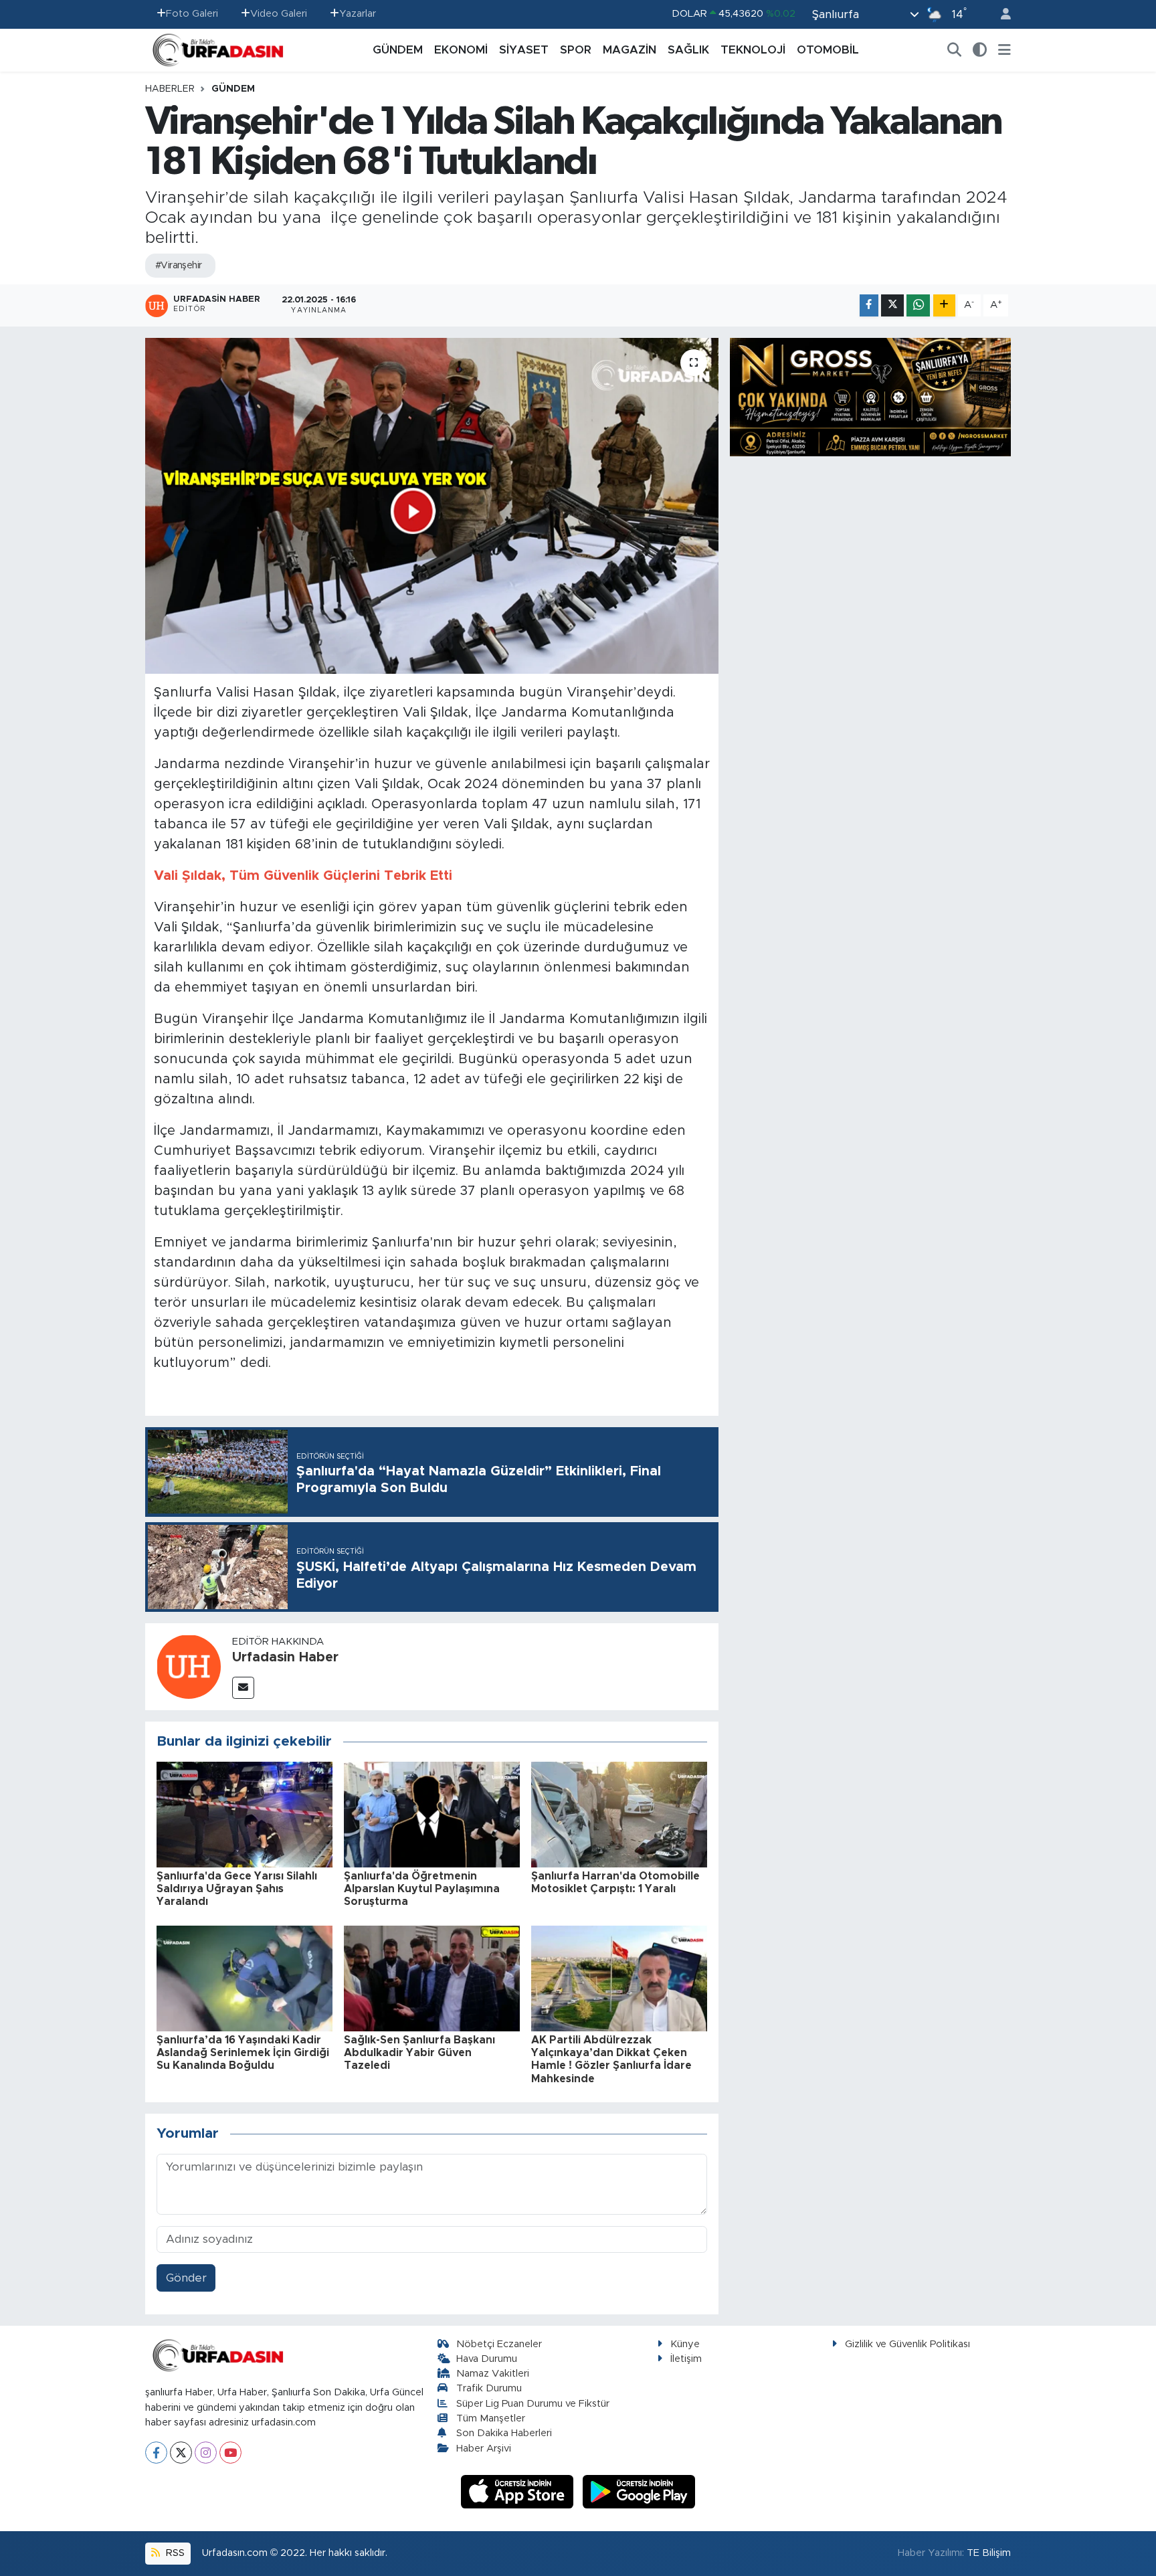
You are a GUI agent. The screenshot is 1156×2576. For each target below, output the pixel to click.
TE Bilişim (989, 2553)
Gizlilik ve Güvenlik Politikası (907, 2344)
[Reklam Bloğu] (870, 396)
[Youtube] (230, 2453)
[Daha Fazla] (944, 305)
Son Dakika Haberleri (504, 2433)
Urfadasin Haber (285, 1657)
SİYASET (524, 50)
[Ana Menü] (1004, 50)
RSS (174, 2553)
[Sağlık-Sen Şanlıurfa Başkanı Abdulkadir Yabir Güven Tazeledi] (432, 1977)
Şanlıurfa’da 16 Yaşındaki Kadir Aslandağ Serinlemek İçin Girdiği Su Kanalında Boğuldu (243, 2053)
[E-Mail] (243, 1688)
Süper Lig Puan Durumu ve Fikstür (533, 2404)
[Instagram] (206, 2453)
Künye (685, 2344)
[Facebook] (156, 2453)
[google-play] (639, 2491)
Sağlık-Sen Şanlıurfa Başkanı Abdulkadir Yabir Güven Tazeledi (419, 2053)
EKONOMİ (461, 50)
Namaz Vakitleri (493, 2374)
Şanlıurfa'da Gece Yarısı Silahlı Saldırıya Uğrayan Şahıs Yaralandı (237, 1889)
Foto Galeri (192, 14)
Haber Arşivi (484, 2449)
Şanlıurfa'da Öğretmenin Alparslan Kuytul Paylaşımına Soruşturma (422, 1889)
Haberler (170, 89)
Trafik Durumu (489, 2388)
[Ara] (955, 50)
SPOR (576, 50)
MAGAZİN (630, 50)
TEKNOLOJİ (753, 50)
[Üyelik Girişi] (1000, 14)
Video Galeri (279, 14)
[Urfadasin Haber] (189, 1666)
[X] (181, 2453)
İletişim (686, 2359)
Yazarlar (358, 14)
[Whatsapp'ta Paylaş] (918, 305)
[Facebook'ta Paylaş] (869, 305)
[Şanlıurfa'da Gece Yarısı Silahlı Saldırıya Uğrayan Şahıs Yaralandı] (245, 1814)
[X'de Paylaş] (892, 305)
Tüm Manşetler (491, 2418)
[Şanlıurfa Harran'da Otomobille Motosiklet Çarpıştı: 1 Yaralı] (619, 1814)
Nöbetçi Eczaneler (499, 2344)
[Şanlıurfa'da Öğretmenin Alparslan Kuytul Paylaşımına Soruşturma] (432, 1814)
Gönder (186, 2278)
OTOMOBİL (828, 50)
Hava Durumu (487, 2359)
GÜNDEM (398, 50)
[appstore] (519, 2491)
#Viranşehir (179, 266)
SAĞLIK (688, 50)
